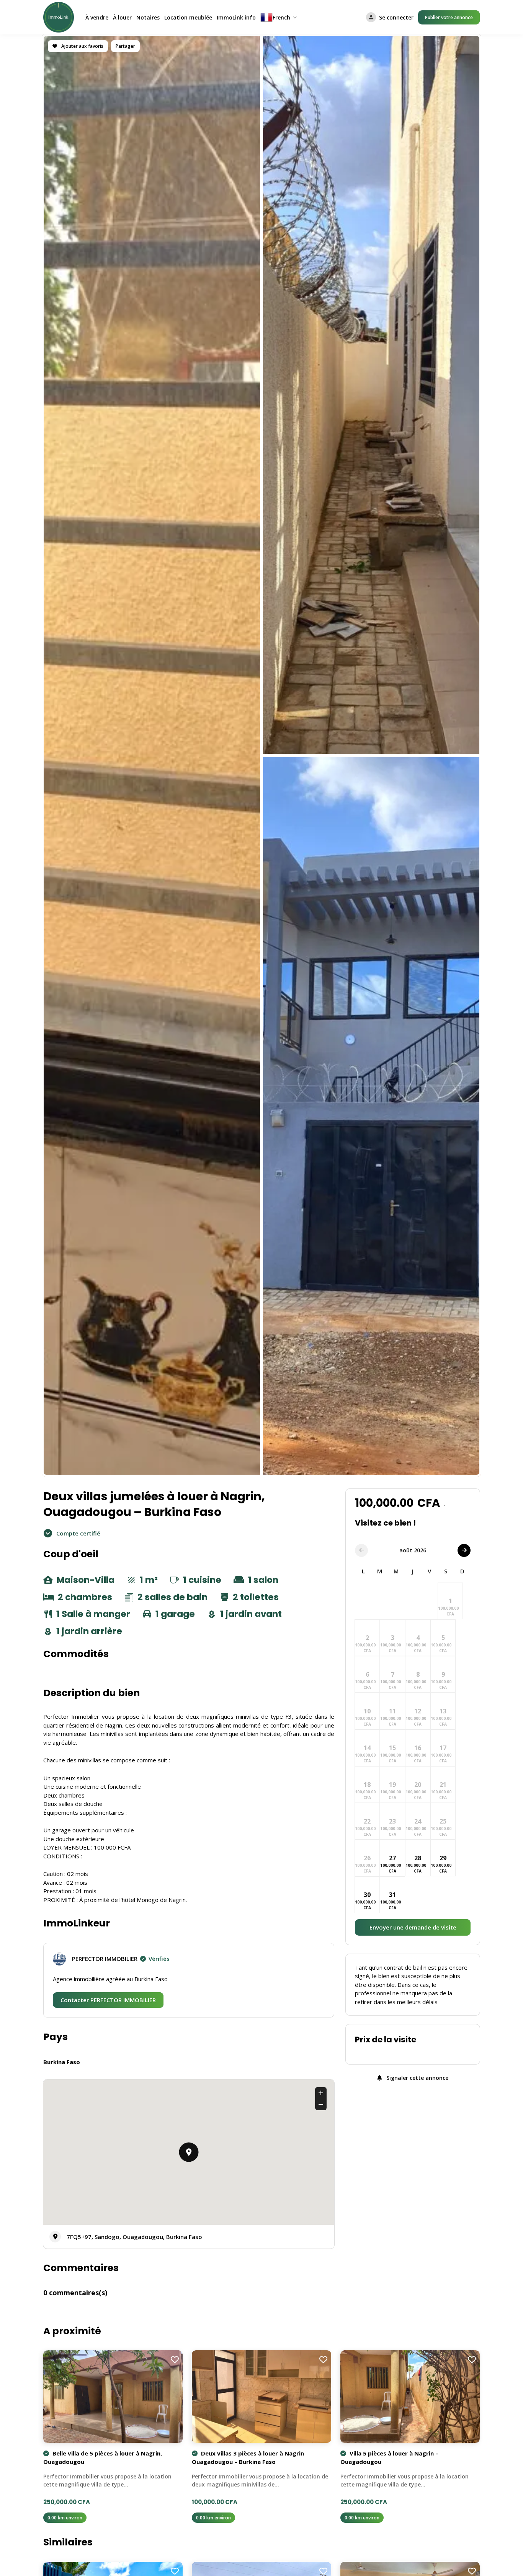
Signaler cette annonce (417, 2078)
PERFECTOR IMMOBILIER (121, 1959)
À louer (122, 17)
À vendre (97, 17)
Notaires (148, 17)
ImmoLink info (236, 17)
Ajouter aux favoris (82, 46)
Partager (125, 46)
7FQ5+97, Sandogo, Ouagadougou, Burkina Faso (134, 2237)
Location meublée (188, 17)
